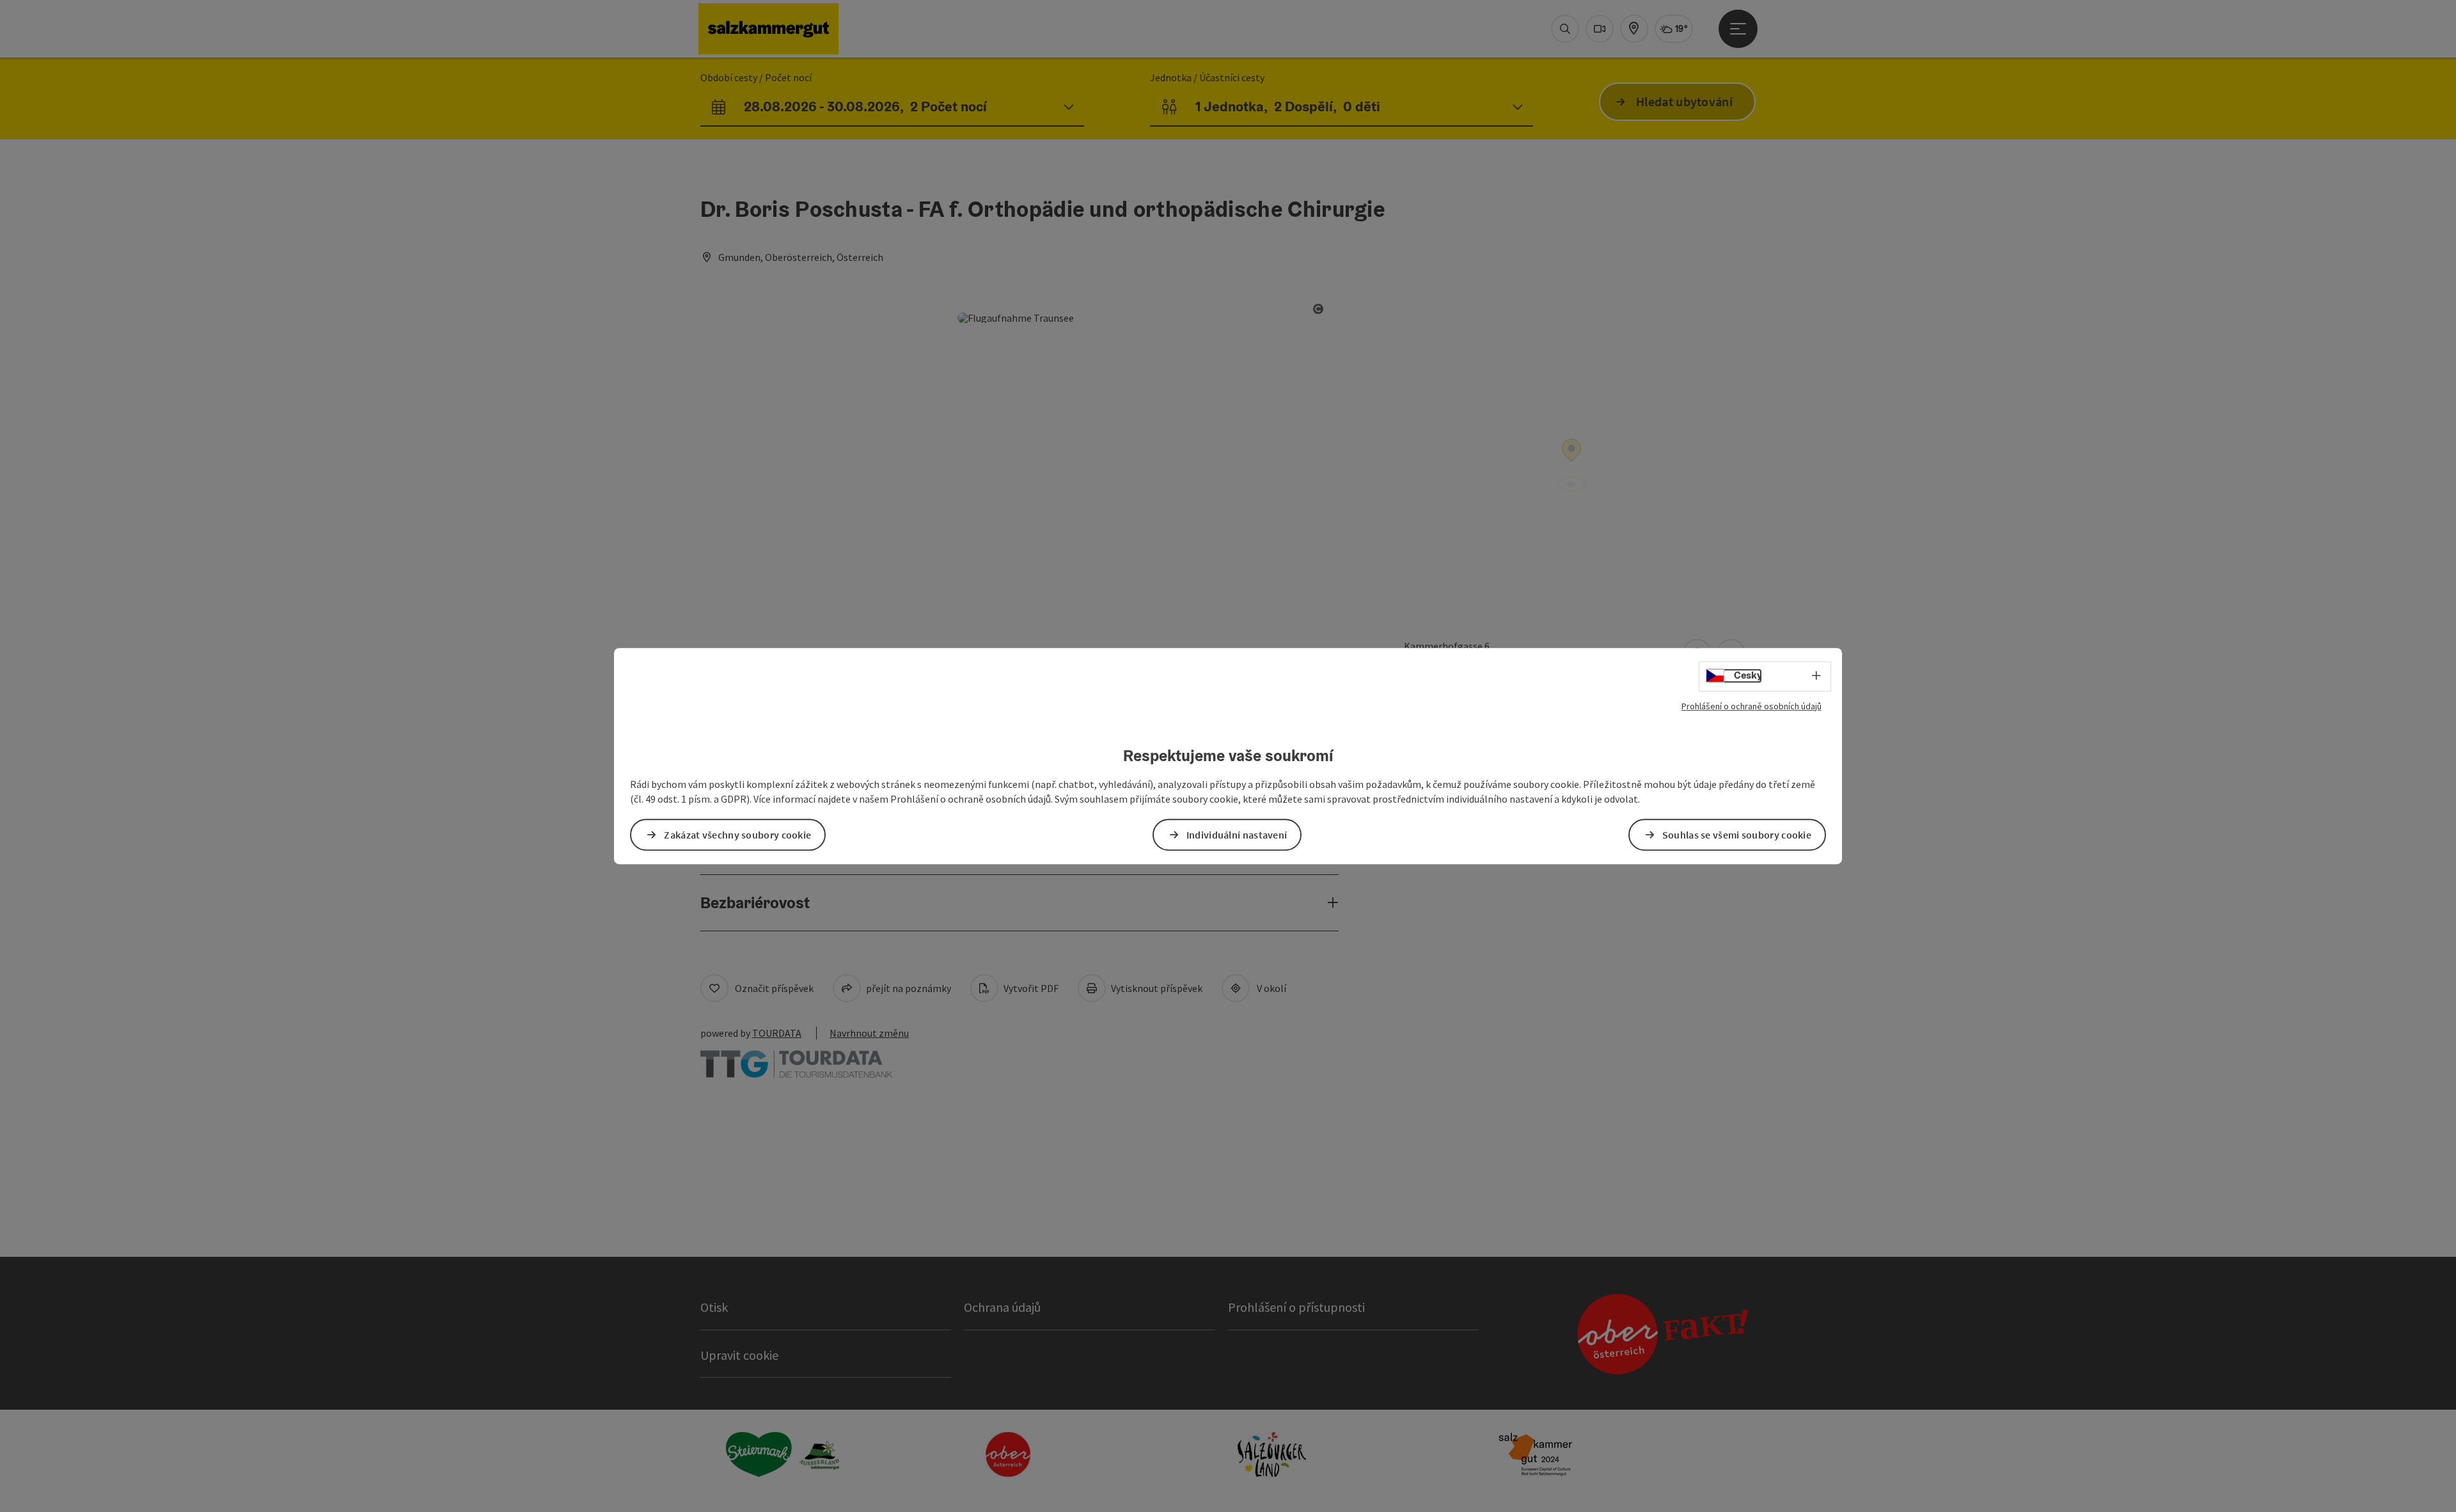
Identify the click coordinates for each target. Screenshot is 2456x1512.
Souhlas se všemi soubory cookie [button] (1737, 835)
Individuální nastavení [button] (1237, 835)
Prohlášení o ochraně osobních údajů (1751, 706)
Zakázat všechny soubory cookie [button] (737, 835)
